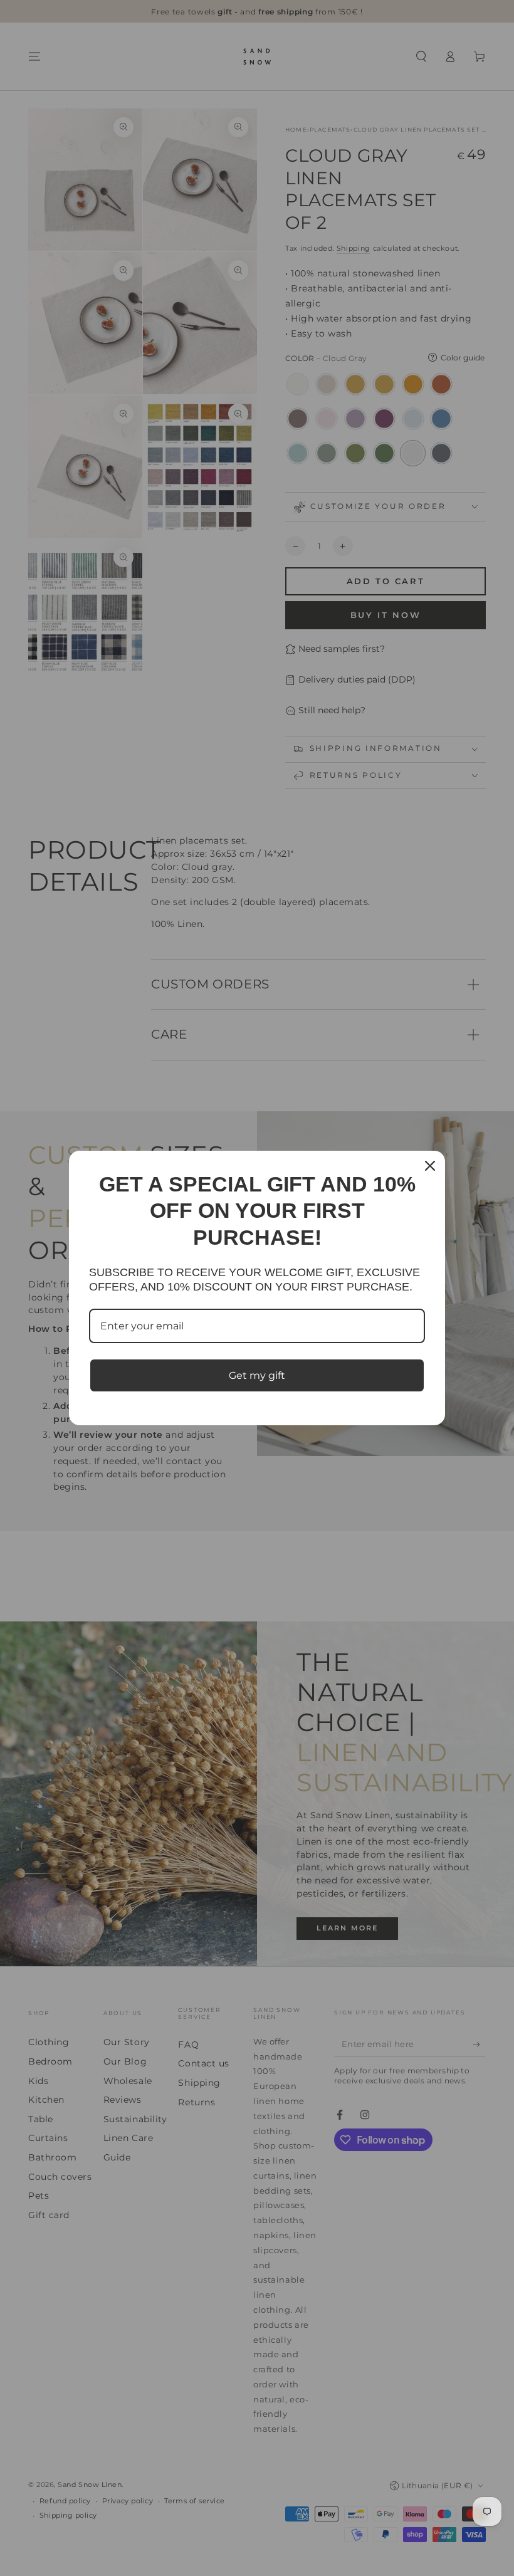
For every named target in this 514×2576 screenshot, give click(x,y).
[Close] (430, 1166)
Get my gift (257, 1375)
